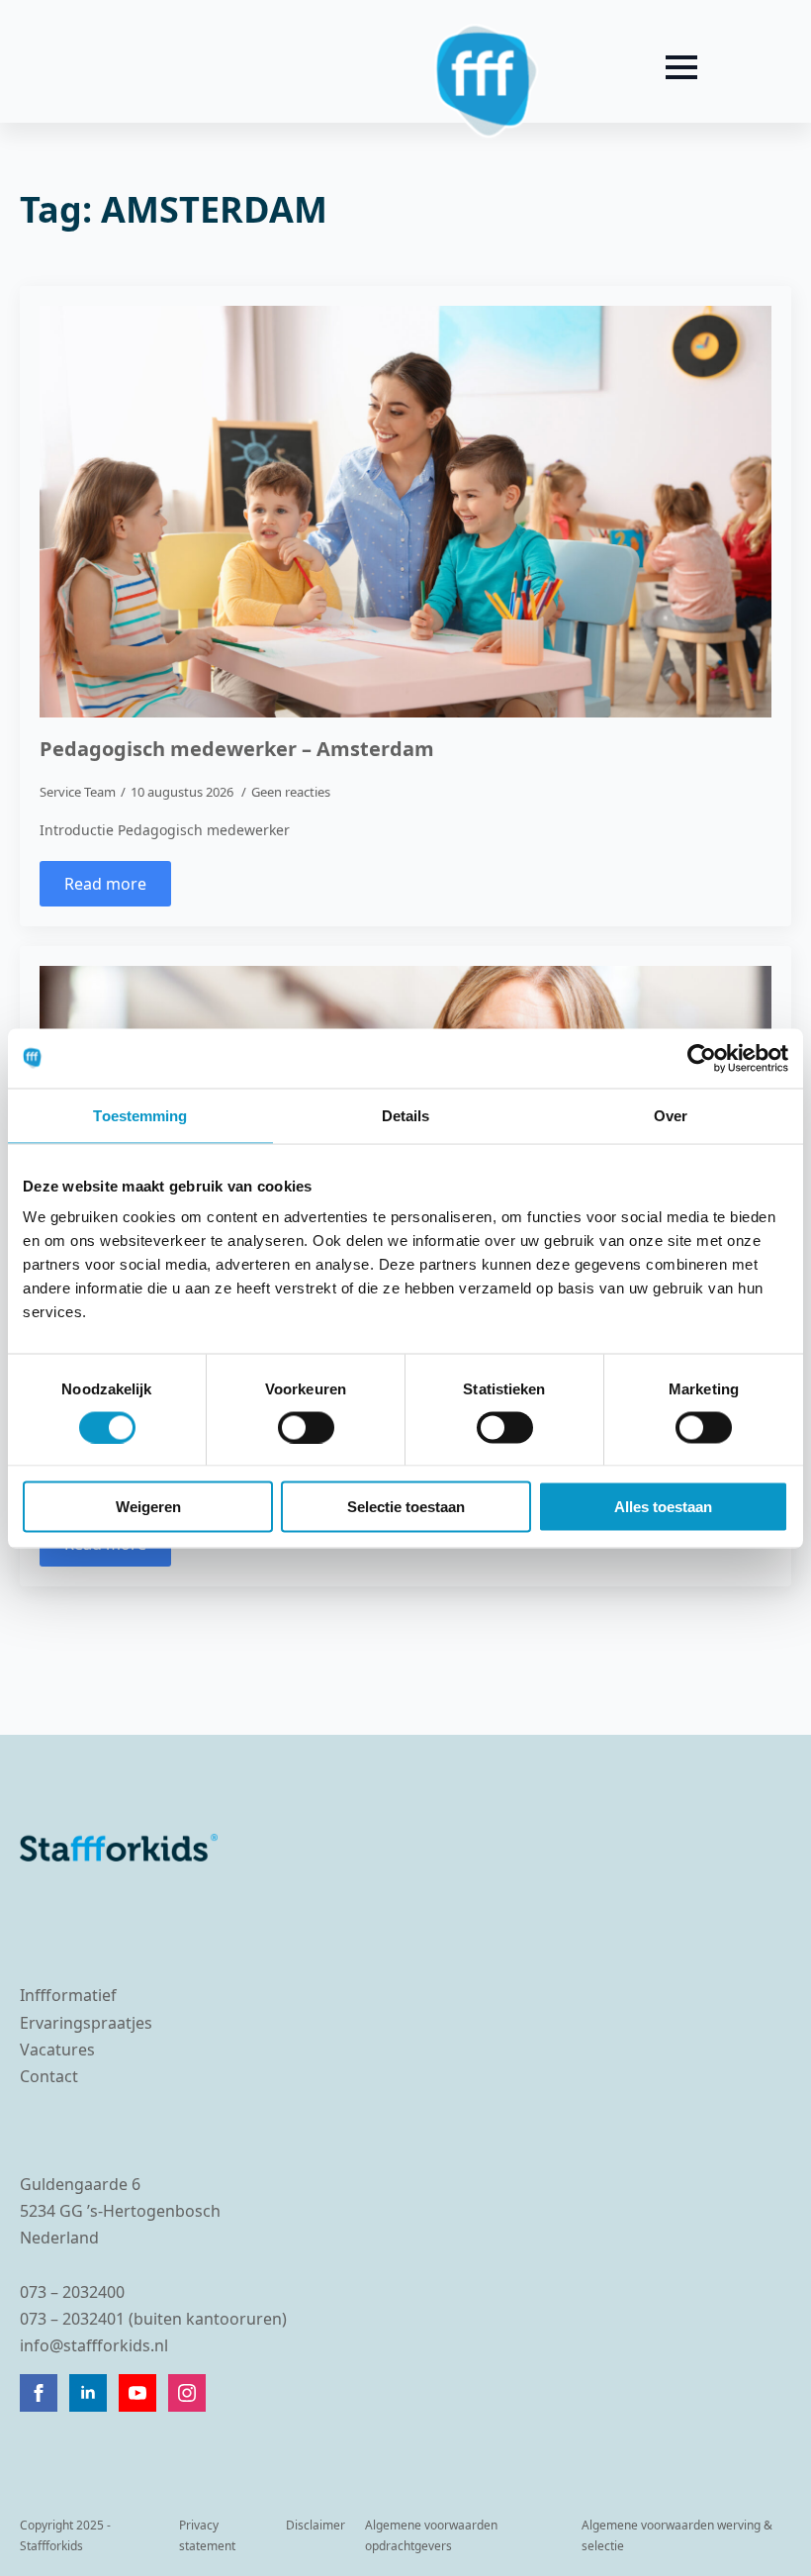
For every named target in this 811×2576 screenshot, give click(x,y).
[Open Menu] (681, 67)
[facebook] (39, 2393)
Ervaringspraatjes (86, 2023)
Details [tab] (406, 1115)
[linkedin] (88, 2393)
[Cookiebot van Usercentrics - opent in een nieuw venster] (702, 1058)
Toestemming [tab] (140, 1115)
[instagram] (187, 2393)
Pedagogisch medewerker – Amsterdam (237, 749)
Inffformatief (68, 1995)
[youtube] (137, 2393)
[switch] (306, 1427)
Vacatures (57, 2050)
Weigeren (148, 1507)
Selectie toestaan (406, 1507)
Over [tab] (671, 1115)
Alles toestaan (663, 1507)
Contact (49, 2076)
